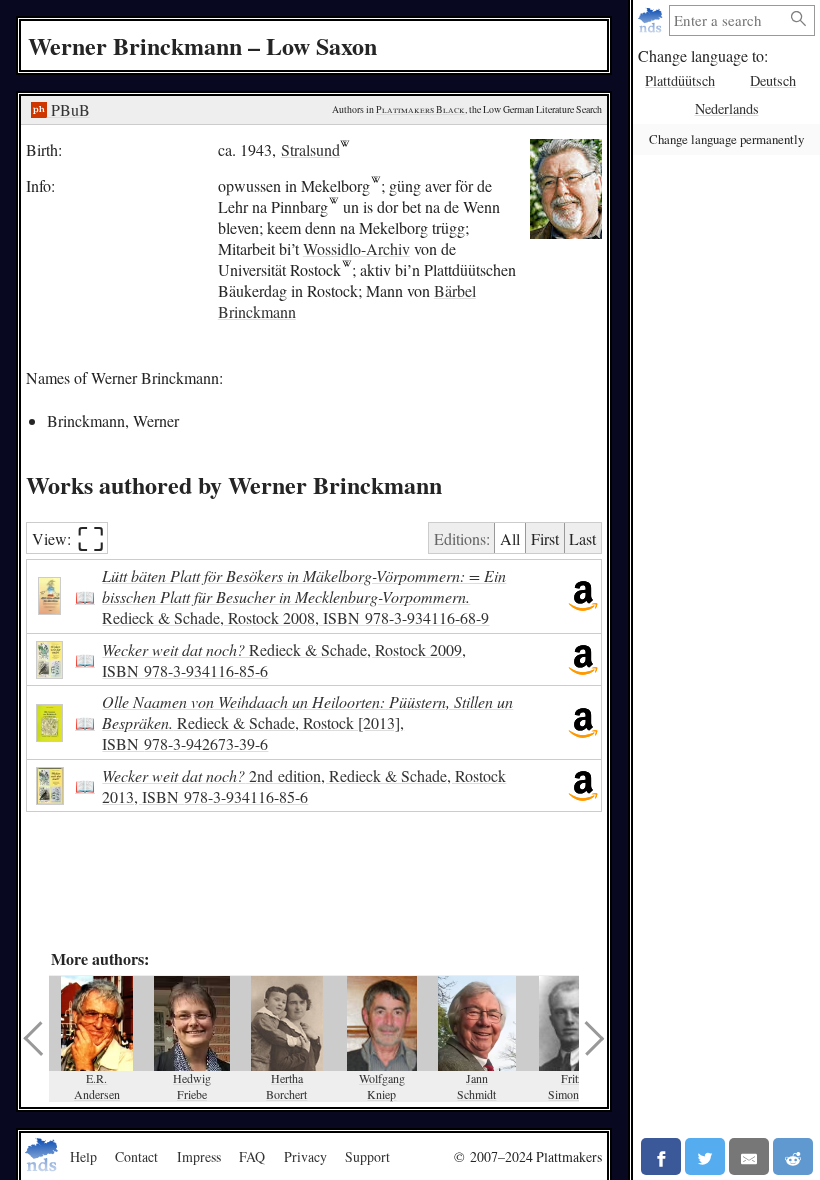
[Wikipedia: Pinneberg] (333, 206)
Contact (136, 1156)
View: (68, 538)
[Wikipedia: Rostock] (346, 269)
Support (367, 1156)
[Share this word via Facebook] (661, 1156)
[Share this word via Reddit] (793, 1156)
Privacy (305, 1156)
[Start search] (799, 19)
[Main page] (652, 20)
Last (582, 538)
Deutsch (773, 80)
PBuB (68, 109)
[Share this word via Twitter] (705, 1156)
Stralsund (310, 149)
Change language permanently (726, 139)
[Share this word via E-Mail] (749, 1156)
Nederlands (727, 108)
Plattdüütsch (680, 80)
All (510, 538)
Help (83, 1156)
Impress (199, 1156)
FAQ (252, 1156)
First (545, 538)
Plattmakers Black (420, 109)
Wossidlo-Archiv (356, 248)
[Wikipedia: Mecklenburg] (375, 185)
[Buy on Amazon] (583, 596)
